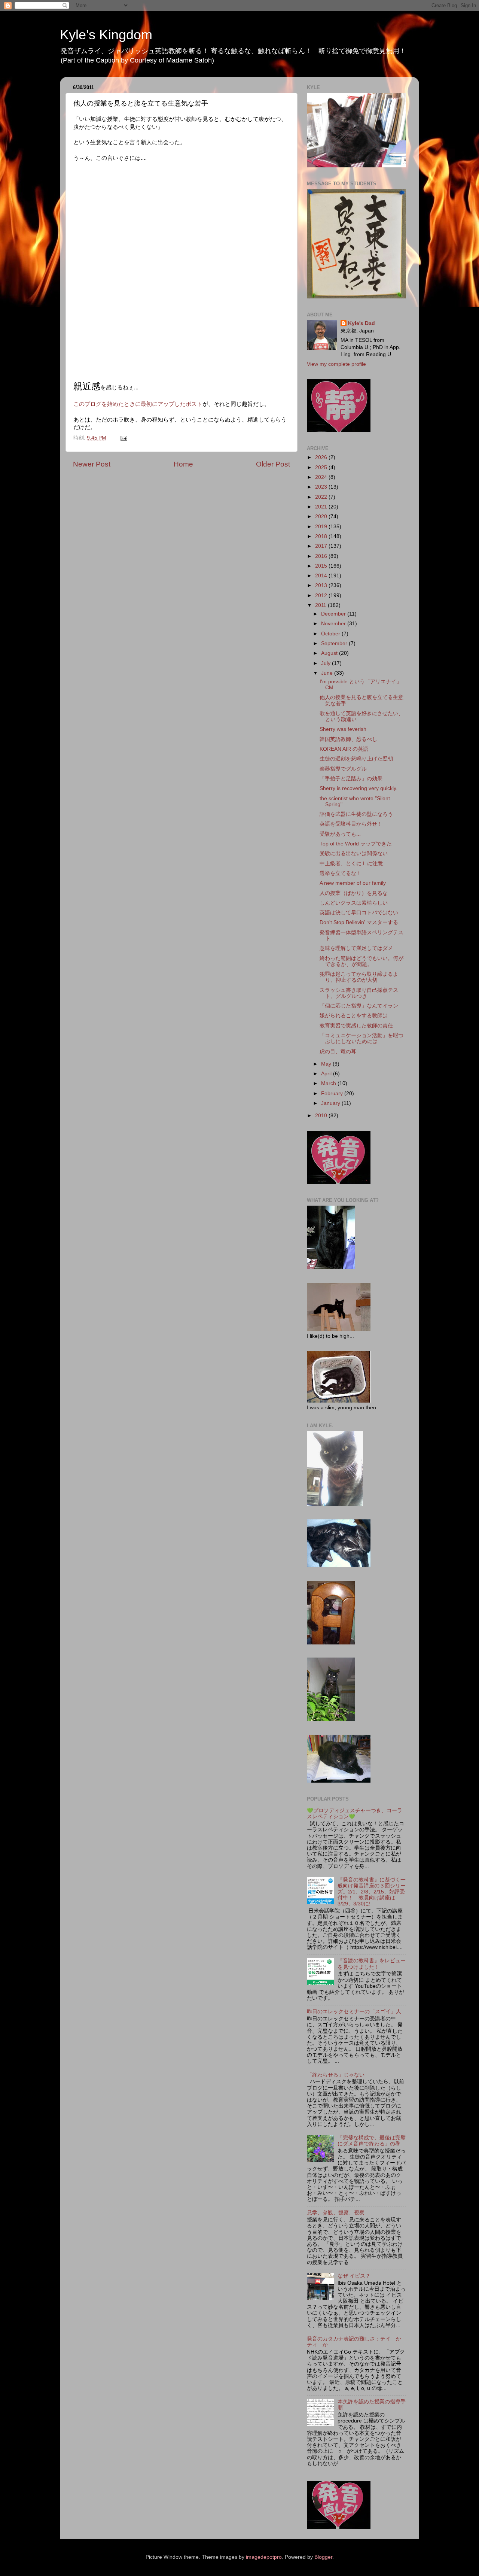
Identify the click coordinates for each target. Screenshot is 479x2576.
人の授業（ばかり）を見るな (354, 893)
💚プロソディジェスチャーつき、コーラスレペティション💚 (355, 1813)
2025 (322, 467)
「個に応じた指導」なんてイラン (359, 1006)
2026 (322, 457)
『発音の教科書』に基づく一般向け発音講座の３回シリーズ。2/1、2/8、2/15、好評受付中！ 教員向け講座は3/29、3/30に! (372, 1892)
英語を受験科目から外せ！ (351, 824)
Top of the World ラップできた (356, 844)
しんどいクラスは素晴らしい (354, 903)
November (334, 624)
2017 (322, 546)
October (331, 634)
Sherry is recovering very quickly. (359, 788)
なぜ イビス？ (354, 2276)
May (327, 1064)
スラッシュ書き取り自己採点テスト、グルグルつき (359, 993)
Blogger (323, 2557)
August (330, 653)
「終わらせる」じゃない (336, 2075)
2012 (322, 596)
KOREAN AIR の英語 (344, 749)
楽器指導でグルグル (343, 769)
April (327, 1074)
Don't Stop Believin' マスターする (359, 922)
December (334, 614)
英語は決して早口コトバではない (359, 913)
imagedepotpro (264, 2557)
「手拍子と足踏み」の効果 (351, 779)
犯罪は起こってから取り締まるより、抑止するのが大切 (359, 977)
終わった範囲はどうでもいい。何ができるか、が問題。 (361, 961)
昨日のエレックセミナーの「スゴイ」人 (354, 2012)
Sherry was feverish (343, 729)
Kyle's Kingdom (106, 35)
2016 (322, 556)
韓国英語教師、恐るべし (348, 739)
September (335, 643)
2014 (322, 576)
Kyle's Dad (361, 323)
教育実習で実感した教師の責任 (356, 1026)
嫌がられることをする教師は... (356, 1016)
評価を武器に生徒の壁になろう (356, 814)
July (327, 663)
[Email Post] (123, 438)
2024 (322, 477)
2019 (322, 527)
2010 (322, 1116)
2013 (322, 585)
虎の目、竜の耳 (338, 1052)
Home (183, 464)
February (333, 1093)
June (328, 673)
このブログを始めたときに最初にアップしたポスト (138, 404)
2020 (322, 517)
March (329, 1083)
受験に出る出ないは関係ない (354, 853)
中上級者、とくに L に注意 (351, 864)
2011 (321, 605)
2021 (322, 507)
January (331, 1103)
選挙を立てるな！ (341, 873)
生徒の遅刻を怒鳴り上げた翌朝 (356, 759)
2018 (322, 536)
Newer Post (92, 464)
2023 (322, 487)
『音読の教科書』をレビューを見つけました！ (372, 1964)
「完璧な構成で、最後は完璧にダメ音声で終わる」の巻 (372, 2141)
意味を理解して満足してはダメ (356, 948)
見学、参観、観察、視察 (336, 2213)
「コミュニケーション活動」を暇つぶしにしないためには (361, 1038)
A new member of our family (353, 883)
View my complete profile (336, 364)
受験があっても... (340, 834)
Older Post (273, 464)
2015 (322, 566)
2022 (322, 497)
